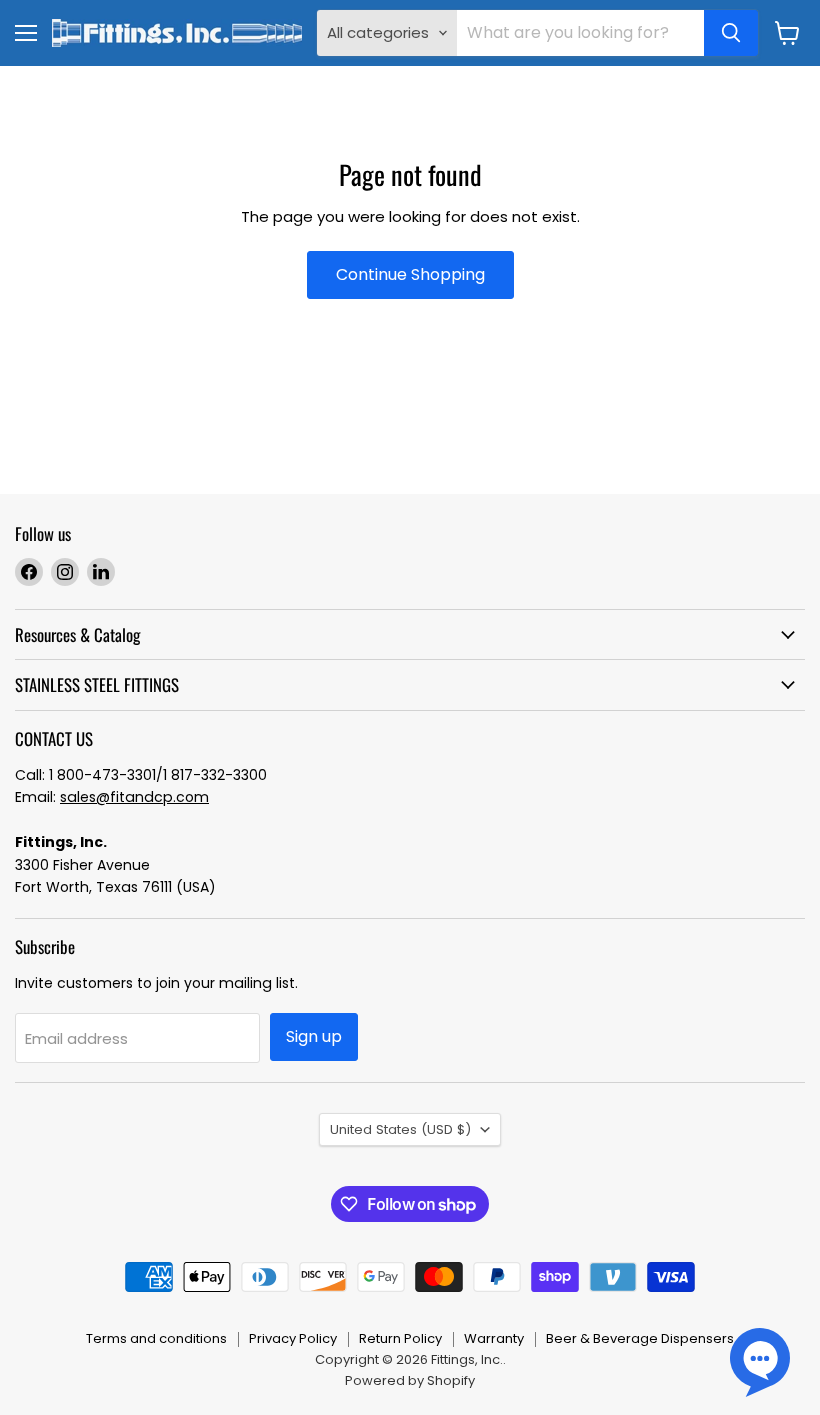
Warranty (494, 1338)
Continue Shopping (410, 274)
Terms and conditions (156, 1338)
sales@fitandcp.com (134, 797)
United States (400, 1129)
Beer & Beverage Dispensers (640, 1338)
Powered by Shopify (410, 1380)
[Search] (731, 33)
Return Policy (400, 1338)
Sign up (314, 1036)
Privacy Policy (293, 1338)
